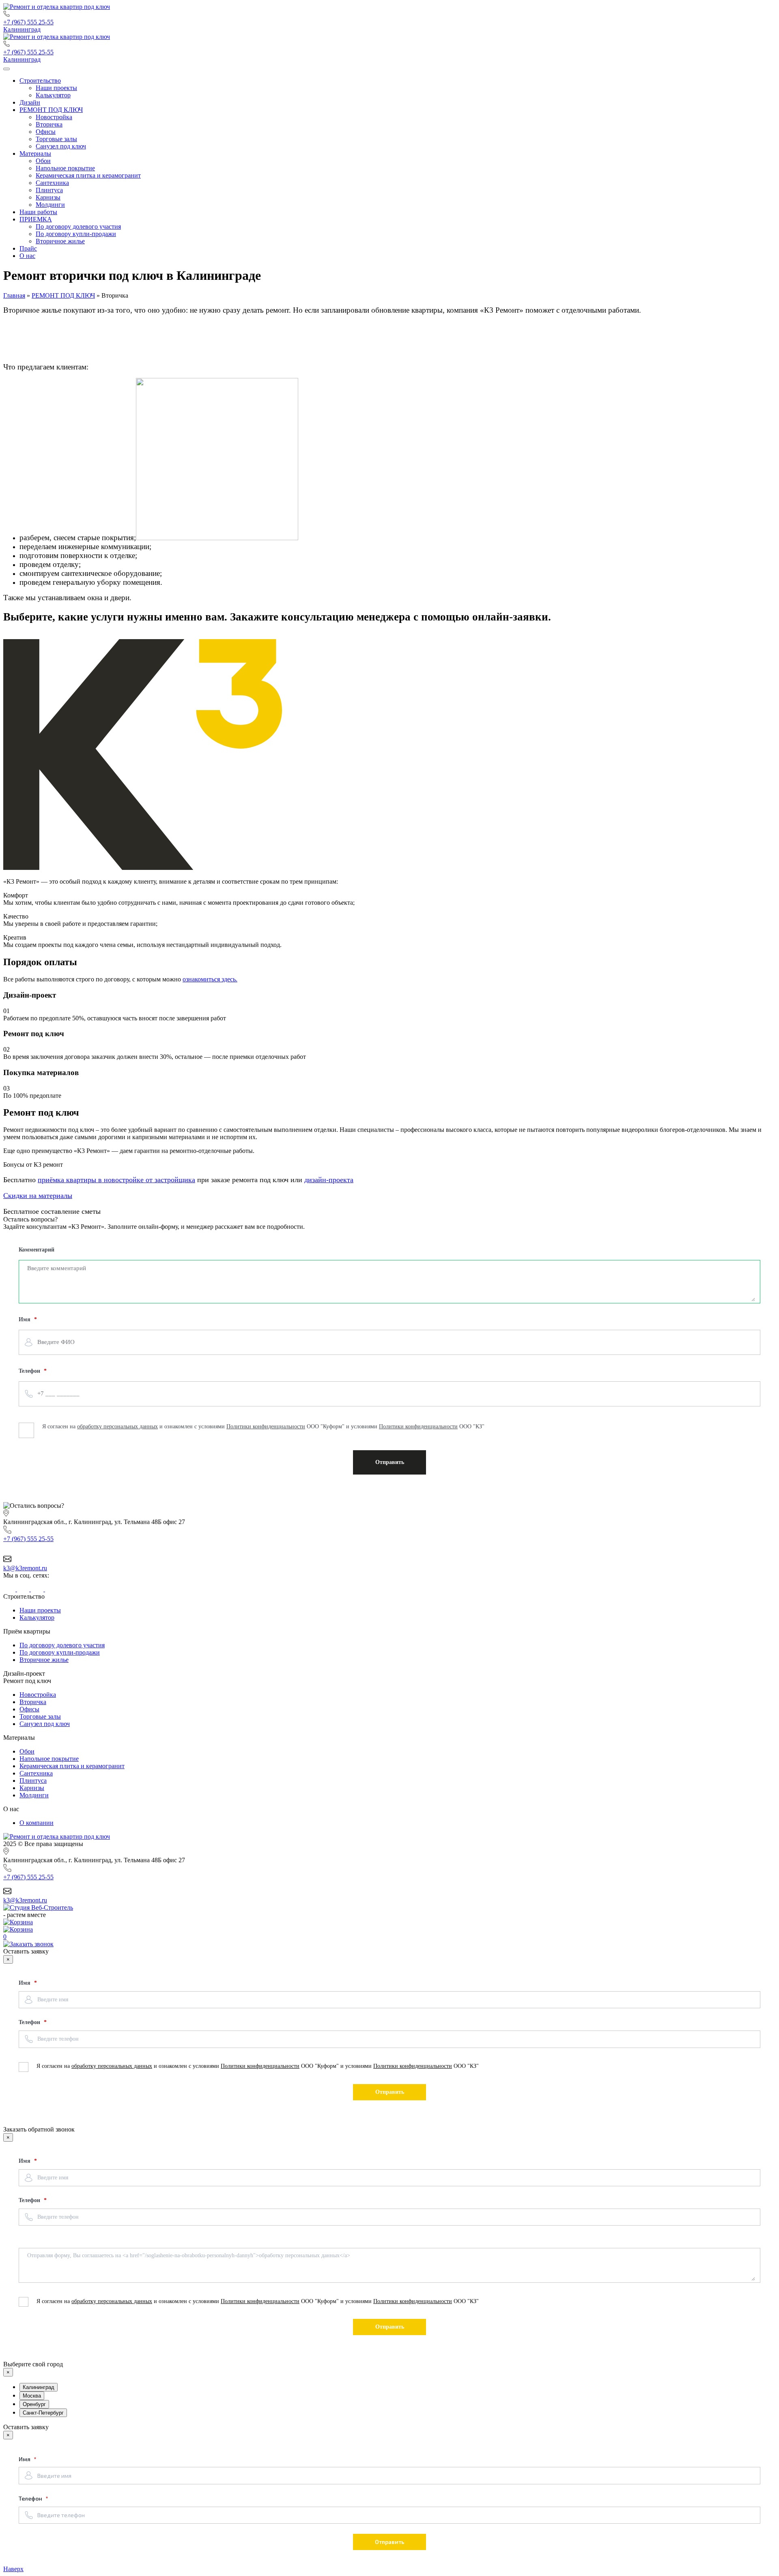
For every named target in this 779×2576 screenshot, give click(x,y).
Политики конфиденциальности (260, 2066)
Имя (25, 1983)
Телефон (30, 2022)
